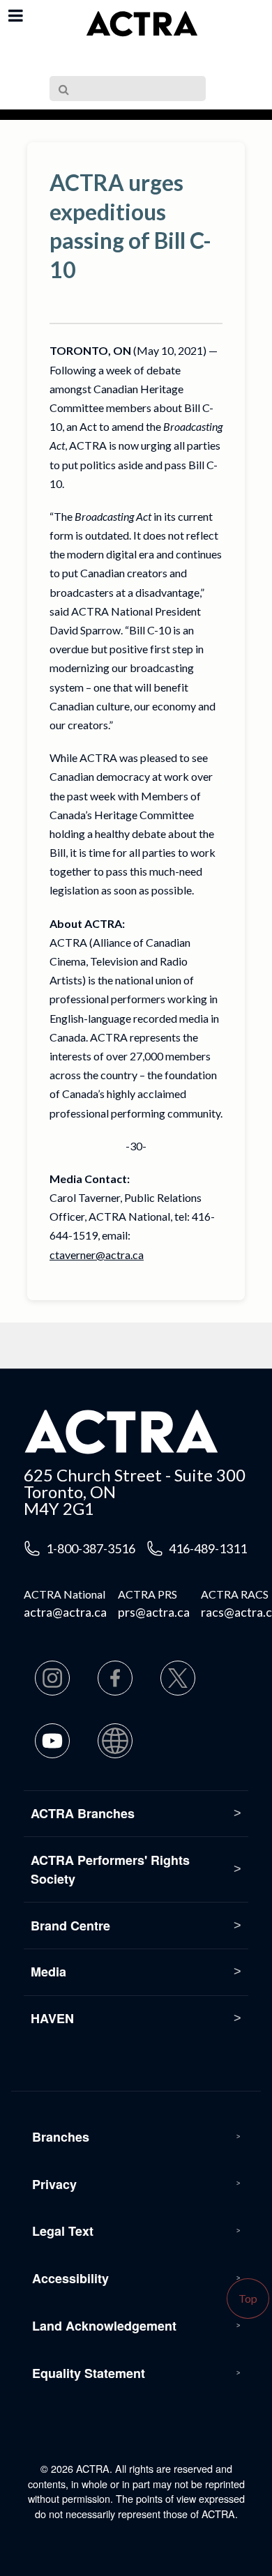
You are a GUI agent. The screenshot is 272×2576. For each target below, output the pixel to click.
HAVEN (52, 2018)
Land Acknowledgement (104, 2326)
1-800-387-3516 (91, 1548)
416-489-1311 (208, 1548)
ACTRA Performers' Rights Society (110, 1869)
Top (248, 2298)
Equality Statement (89, 2373)
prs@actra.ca (154, 1612)
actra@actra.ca (65, 1612)
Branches (61, 2137)
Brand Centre (70, 1926)
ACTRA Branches (83, 1813)
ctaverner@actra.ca (97, 1255)
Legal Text (63, 2231)
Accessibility (70, 2278)
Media (48, 1972)
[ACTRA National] (142, 24)
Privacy (54, 2184)
